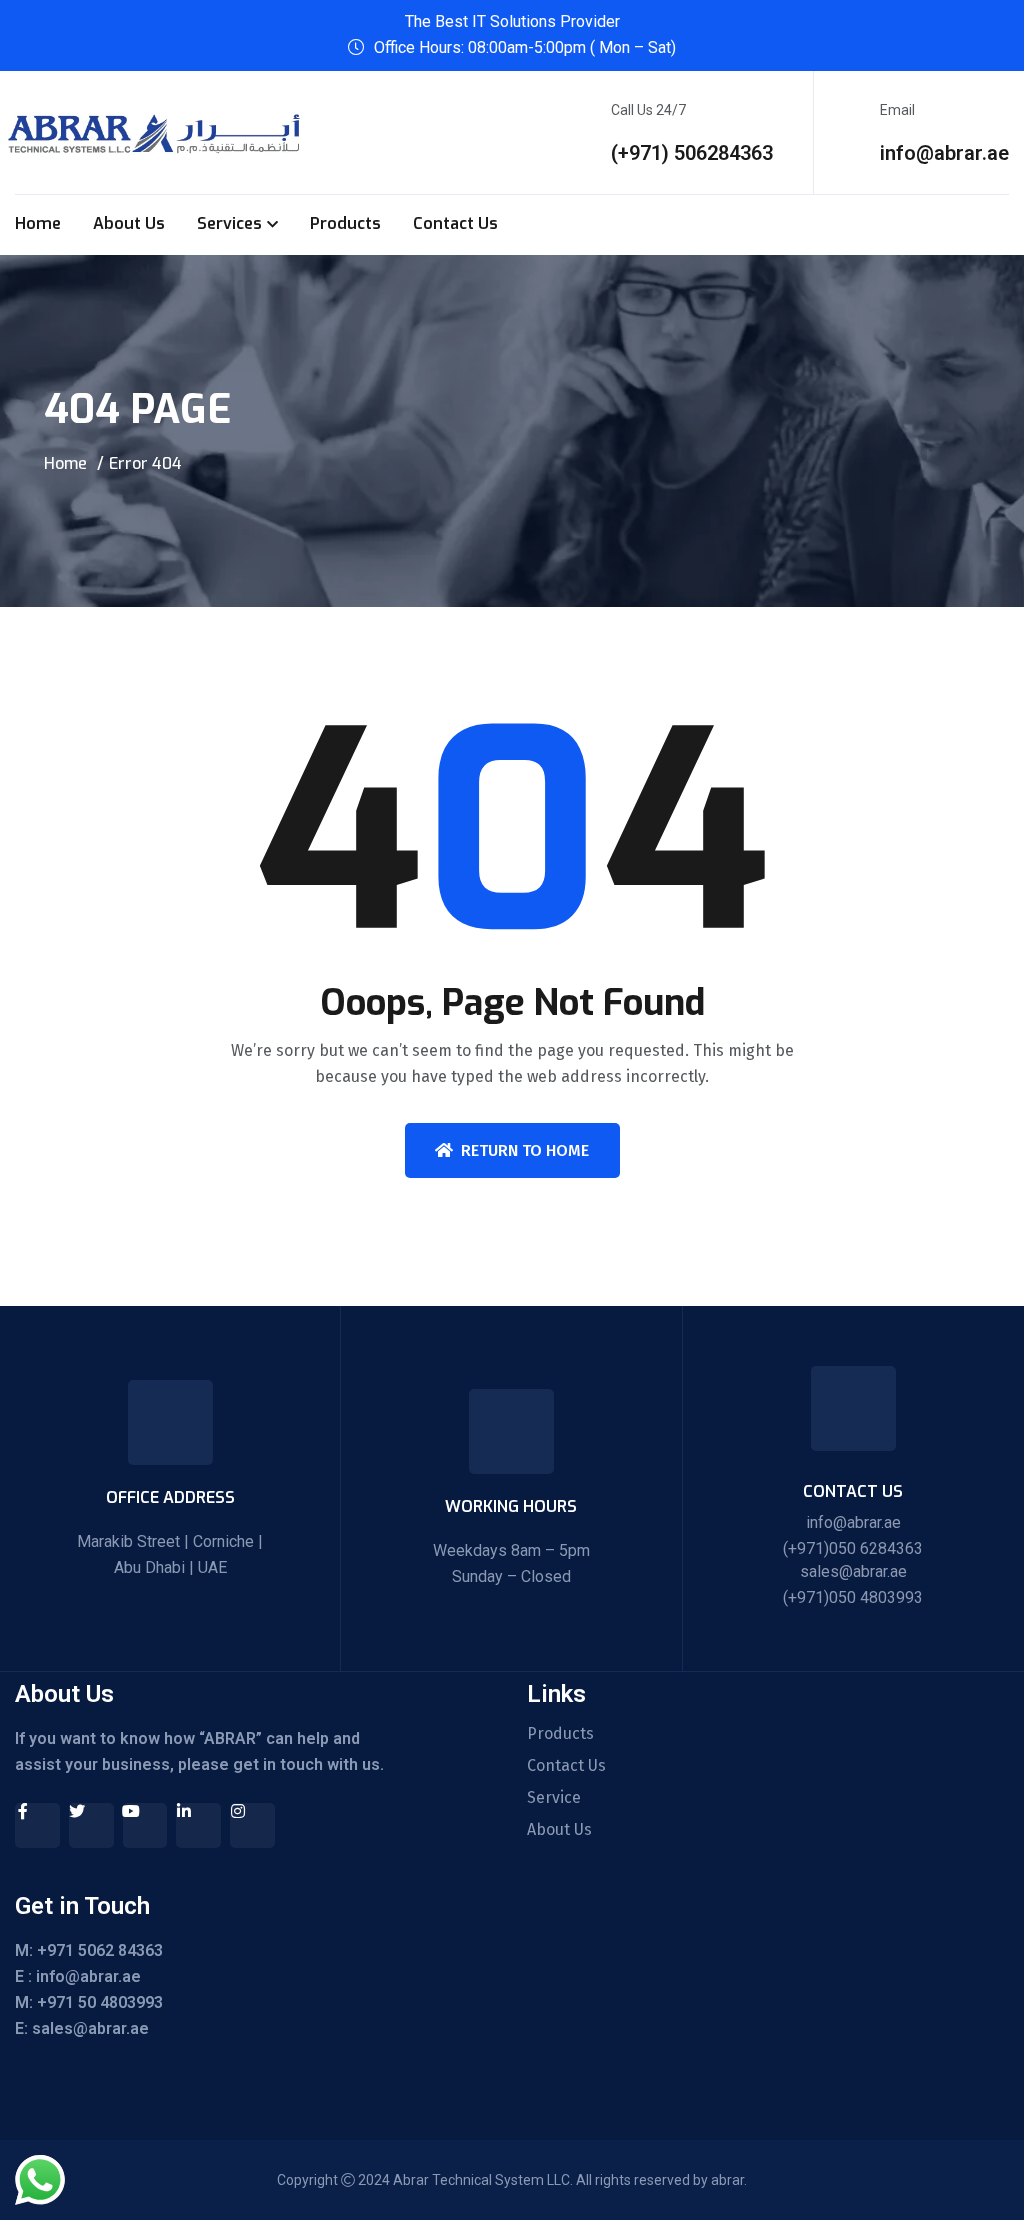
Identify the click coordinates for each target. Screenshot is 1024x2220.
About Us (129, 223)
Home (38, 223)
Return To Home (525, 1150)
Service (554, 1798)
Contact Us (455, 223)
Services (229, 223)
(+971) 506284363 (692, 153)
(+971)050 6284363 (853, 1548)
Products (345, 223)
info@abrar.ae (944, 153)
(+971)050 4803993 (853, 1597)
